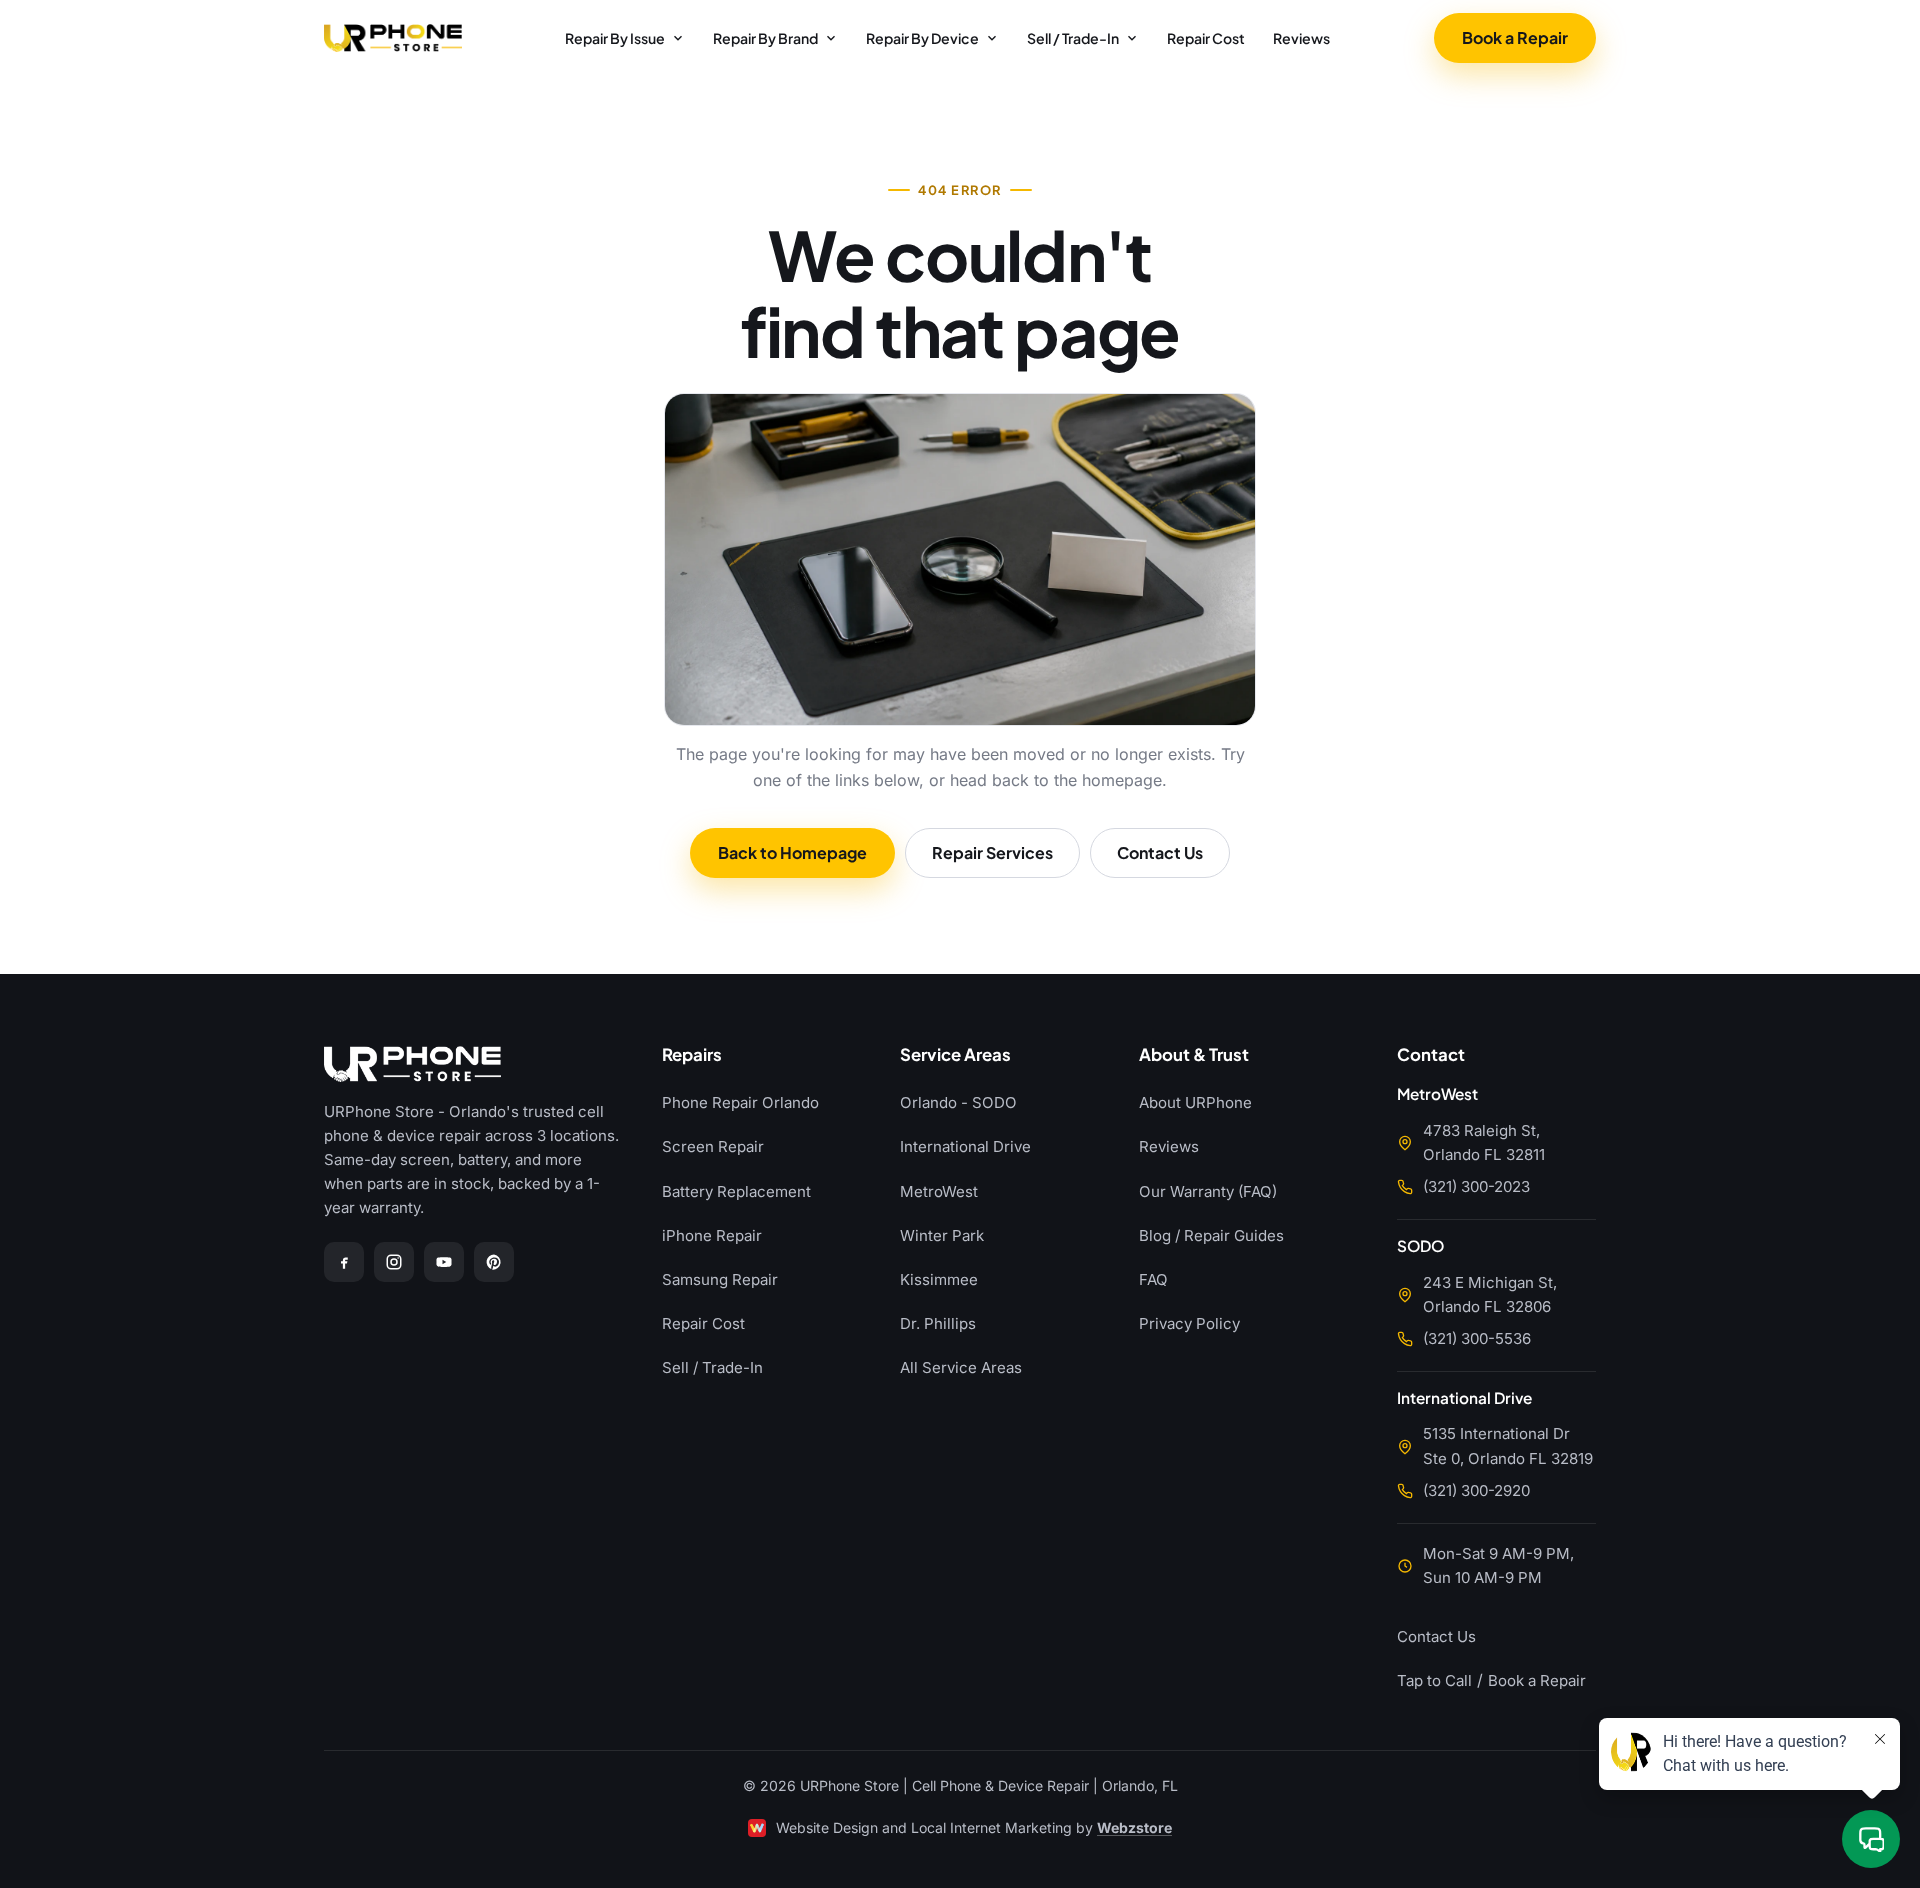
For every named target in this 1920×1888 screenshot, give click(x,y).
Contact (1431, 1055)
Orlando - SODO (958, 1102)
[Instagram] (394, 1262)
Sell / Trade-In (1073, 38)
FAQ (1153, 1279)
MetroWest (939, 1191)
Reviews (1301, 38)
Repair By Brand (765, 38)
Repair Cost (1206, 38)
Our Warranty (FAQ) (1208, 1191)
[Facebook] (344, 1262)
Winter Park (942, 1235)
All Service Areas (961, 1367)
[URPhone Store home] (393, 38)
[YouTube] (444, 1262)
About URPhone (1195, 1102)
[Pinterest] (494, 1262)
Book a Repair (1515, 37)
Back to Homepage (792, 852)
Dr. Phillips (938, 1323)
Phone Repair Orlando (740, 1102)
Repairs (692, 1055)
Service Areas (955, 1055)
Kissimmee (939, 1279)
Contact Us (1160, 852)
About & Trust (1194, 1055)
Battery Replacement (736, 1191)
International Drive (965, 1146)
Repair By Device (922, 38)
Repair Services (992, 852)
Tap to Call (1434, 1680)
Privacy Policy (1189, 1323)
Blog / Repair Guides (1211, 1235)
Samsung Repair (720, 1279)
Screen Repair (713, 1146)
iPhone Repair (712, 1235)
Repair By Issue (615, 38)
